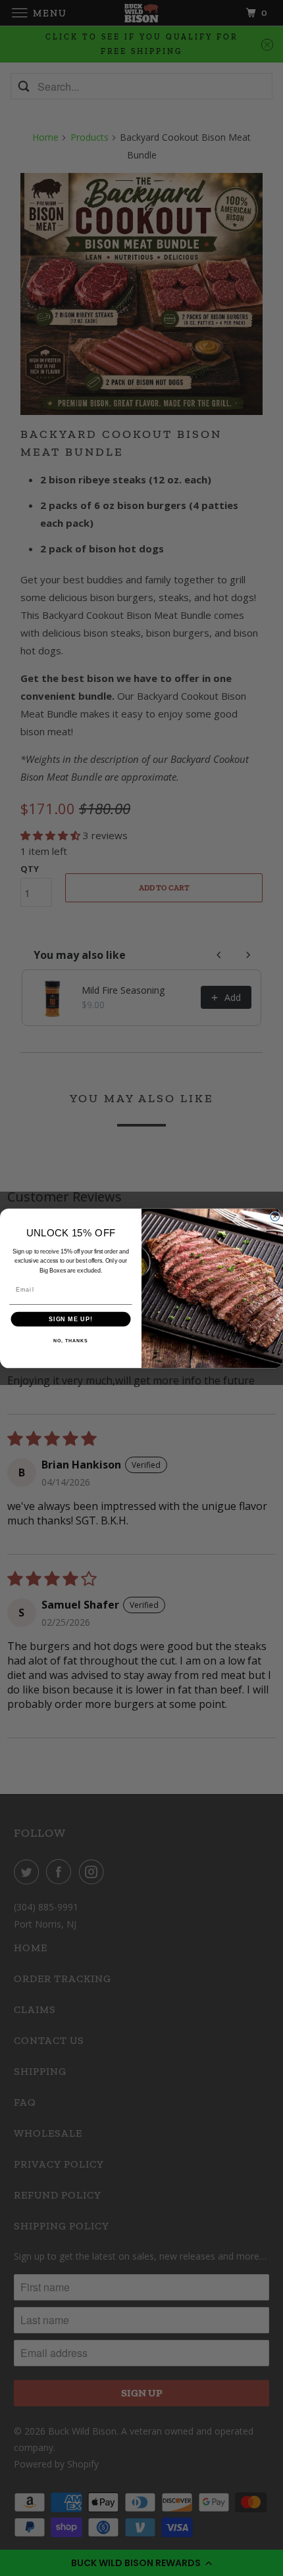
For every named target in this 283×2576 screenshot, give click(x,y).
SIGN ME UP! (71, 1318)
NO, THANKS (70, 1340)
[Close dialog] (275, 1216)
